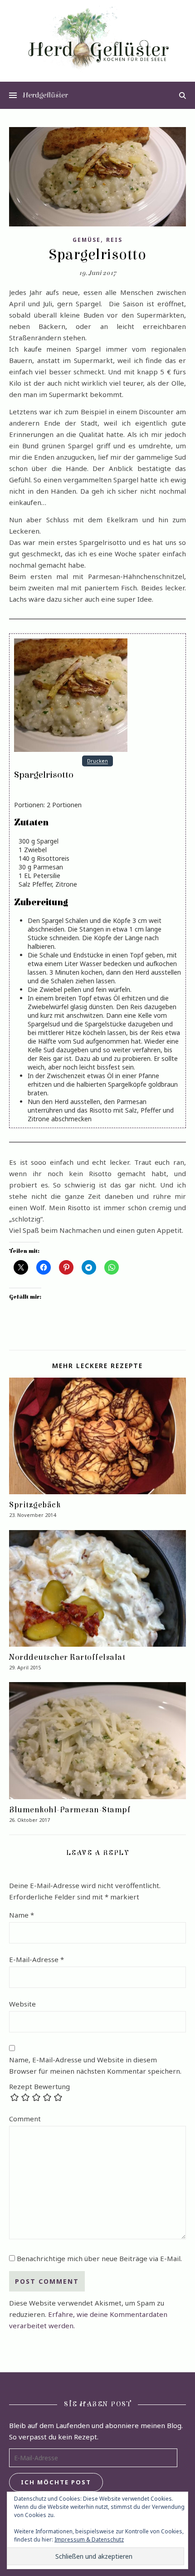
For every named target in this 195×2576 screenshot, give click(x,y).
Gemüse (87, 240)
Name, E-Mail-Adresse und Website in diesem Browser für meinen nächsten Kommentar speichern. (95, 2065)
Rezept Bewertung (39, 2087)
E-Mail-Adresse (37, 1959)
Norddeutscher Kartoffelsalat (67, 1657)
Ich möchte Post (56, 2482)
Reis (114, 240)
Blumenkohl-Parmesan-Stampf (70, 1810)
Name (22, 1915)
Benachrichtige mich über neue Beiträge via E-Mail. (99, 2258)
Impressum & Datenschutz (89, 2539)
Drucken (97, 761)
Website (22, 2004)
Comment (25, 2119)
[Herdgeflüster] (97, 43)
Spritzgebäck (35, 1505)
